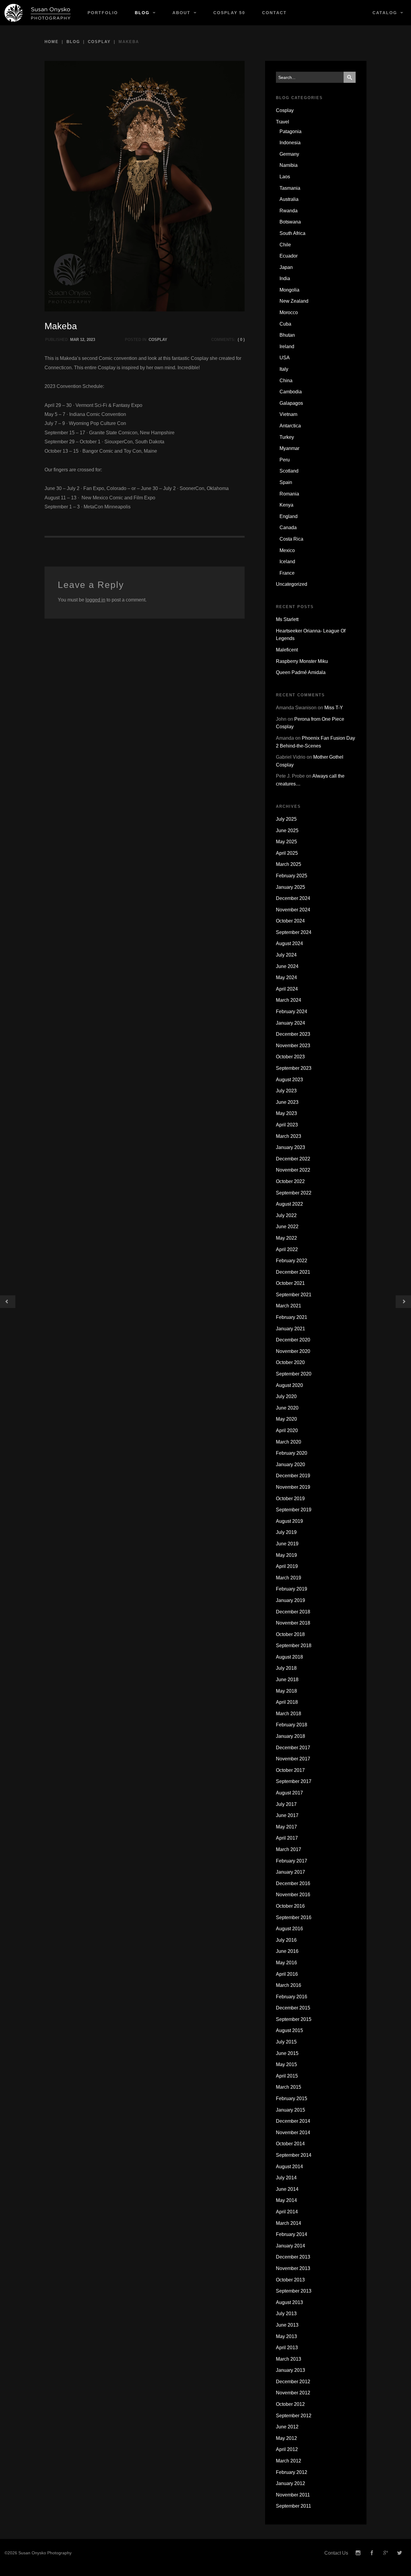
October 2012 (290, 2404)
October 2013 (290, 2280)
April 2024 (287, 989)
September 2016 (294, 1917)
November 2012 (293, 2393)
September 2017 (294, 1781)
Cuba (285, 324)
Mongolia (289, 290)
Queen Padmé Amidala (301, 672)
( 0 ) (241, 340)
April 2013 (287, 2348)
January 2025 (290, 887)
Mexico (287, 550)
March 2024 (289, 1000)
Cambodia (291, 392)
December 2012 (293, 2382)
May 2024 (286, 977)
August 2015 (289, 2030)
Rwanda (289, 211)
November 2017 (293, 1759)
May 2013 (286, 2336)
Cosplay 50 (229, 13)
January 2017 (290, 1872)
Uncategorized (292, 584)
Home (52, 42)
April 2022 (287, 1249)
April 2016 (287, 1974)
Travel (283, 122)
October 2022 (290, 1181)
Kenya (286, 505)
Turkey (287, 437)
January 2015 (290, 2110)
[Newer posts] (403, 1302)
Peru (285, 460)
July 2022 (286, 1215)
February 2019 (292, 1589)
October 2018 (290, 1634)
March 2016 (289, 1985)
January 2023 (290, 1147)
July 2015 (286, 2042)
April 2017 (287, 1838)
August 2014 (289, 2167)
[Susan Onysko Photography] (40, 13)
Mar (74, 340)
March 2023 (289, 1136)
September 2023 (294, 1068)
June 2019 (287, 1544)
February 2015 (292, 2098)
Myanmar (289, 448)
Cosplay (99, 42)
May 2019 (286, 1555)
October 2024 (290, 921)
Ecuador (289, 256)
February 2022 (292, 1261)
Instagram (358, 2553)
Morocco (289, 312)
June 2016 (287, 1951)
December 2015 (293, 2008)
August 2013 (289, 2302)
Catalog (385, 13)
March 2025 (289, 864)
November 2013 (293, 2268)
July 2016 (286, 1940)
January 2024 (290, 1023)
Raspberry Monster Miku (302, 661)
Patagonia (290, 131)
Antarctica (290, 426)
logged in (95, 600)
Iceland (287, 562)
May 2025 (286, 842)
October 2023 (290, 1057)
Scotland (289, 471)
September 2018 (294, 1646)
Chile (285, 245)
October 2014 (290, 2144)
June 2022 (287, 1227)
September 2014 (294, 2155)
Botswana (290, 222)
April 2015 (287, 2076)
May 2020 (286, 1419)
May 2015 (286, 2064)
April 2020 (287, 1430)
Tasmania (290, 188)
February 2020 (292, 1453)
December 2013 (293, 2257)
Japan (286, 267)
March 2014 (289, 2223)
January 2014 (290, 2246)
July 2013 (286, 2314)
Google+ (386, 2553)
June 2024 (287, 966)
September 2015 (294, 2019)
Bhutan (287, 335)
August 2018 (289, 1657)
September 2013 (294, 2291)
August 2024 (289, 943)
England (289, 516)
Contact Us (336, 2553)
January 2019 (290, 1600)
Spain (286, 482)
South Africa (292, 233)
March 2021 (289, 1306)
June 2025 (287, 831)
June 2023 (287, 1102)
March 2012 (289, 2461)
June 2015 (287, 2053)
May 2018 (286, 1691)
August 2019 (289, 1521)
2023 (91, 340)
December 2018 (293, 1612)
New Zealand (294, 301)
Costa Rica (291, 539)
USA (285, 358)
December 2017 (293, 1748)
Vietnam (288, 414)
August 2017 (289, 1793)
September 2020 (294, 1374)
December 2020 (293, 1340)
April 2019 (287, 1566)
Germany (289, 154)
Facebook (372, 2553)
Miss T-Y (334, 708)
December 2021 (293, 1272)
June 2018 (287, 1680)
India (285, 278)
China (286, 381)
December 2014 (293, 2121)
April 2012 (287, 2449)
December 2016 (293, 1883)
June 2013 (287, 2325)
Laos (285, 177)
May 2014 (286, 2200)
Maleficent (287, 650)
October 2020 (290, 1362)
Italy (284, 369)
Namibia (289, 165)
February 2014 (292, 2234)
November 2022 (293, 1170)
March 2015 (289, 2087)
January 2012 (290, 2483)
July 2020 (286, 1396)
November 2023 (293, 1046)
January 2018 (290, 1736)
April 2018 (287, 1702)
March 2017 (289, 1849)
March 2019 (289, 1578)
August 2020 (289, 1385)
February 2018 (292, 1725)
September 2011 (294, 2506)
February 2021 (292, 1317)
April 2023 (287, 1125)
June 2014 (287, 2189)
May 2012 (286, 2438)
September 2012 (294, 2416)
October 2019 (290, 1499)
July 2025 (286, 819)
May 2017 (286, 1827)
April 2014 (287, 2212)
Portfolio (103, 13)
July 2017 (286, 1804)
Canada (288, 528)
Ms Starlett (287, 619)
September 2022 (294, 1193)
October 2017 (290, 1770)
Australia (289, 199)
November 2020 (293, 1351)
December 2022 (293, 1159)
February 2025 (292, 876)
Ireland (287, 347)
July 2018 (286, 1668)
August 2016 (289, 1929)
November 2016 (293, 1895)
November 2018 (293, 1623)
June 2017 (287, 1815)
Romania (289, 494)
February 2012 (292, 2472)
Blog (142, 13)
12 (82, 340)
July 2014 (286, 2178)
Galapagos (291, 403)
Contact (274, 13)
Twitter (400, 2553)
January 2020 (290, 1464)
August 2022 (289, 1204)
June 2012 (287, 2427)
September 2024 (294, 932)
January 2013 (290, 2370)
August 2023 (289, 1080)
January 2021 (290, 1329)
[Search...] (350, 77)
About (181, 13)
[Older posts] (8, 1302)
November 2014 (293, 2133)
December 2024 (293, 898)
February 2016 (292, 1997)
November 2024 (293, 910)
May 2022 (286, 1238)
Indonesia (290, 143)
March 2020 (289, 1442)
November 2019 (293, 1487)
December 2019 (293, 1476)
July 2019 (286, 1532)
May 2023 (286, 1113)
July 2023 (286, 1091)
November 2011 (293, 2495)
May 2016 (286, 1963)
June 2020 (287, 1408)
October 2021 (290, 1283)
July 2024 (286, 955)
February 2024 (292, 1012)
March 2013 (289, 2359)
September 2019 (294, 1510)
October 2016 (290, 1906)
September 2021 (294, 1295)
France (287, 573)
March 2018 (289, 1714)
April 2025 (287, 853)
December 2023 (293, 1034)
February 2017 (292, 1861)
